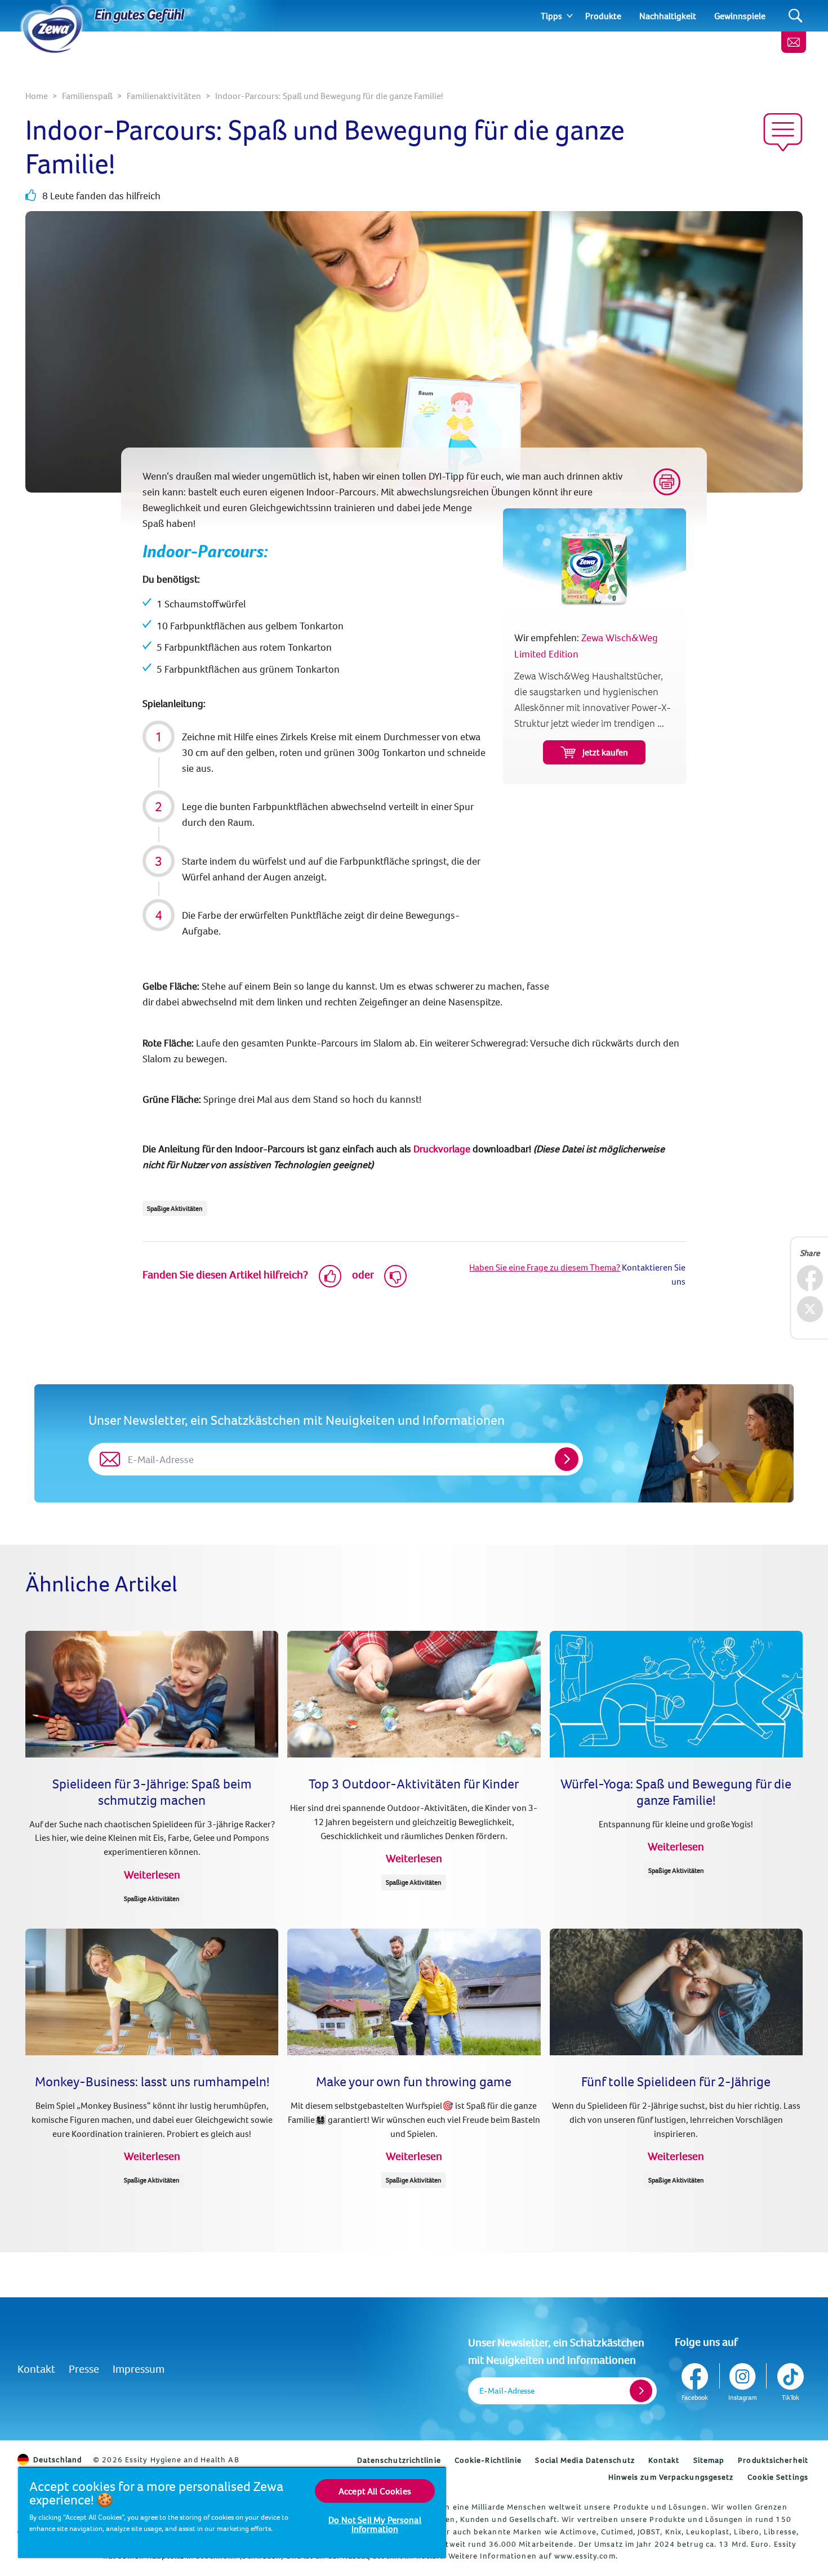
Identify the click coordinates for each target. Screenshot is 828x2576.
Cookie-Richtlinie (488, 2460)
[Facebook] (810, 1278)
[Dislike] (395, 1276)
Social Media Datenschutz (585, 2460)
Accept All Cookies (375, 2491)
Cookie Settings (778, 2477)
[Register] (641, 2391)
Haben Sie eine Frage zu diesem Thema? (545, 1267)
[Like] (330, 1276)
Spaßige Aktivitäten (175, 1208)
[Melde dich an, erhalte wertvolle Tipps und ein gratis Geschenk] (794, 42)
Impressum (139, 2369)
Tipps (551, 16)
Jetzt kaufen (605, 752)
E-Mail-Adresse (507, 2391)
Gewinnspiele (740, 16)
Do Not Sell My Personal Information (375, 2524)
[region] (232, 2512)
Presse (84, 2369)
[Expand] (570, 16)
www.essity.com (585, 2556)
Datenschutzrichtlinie (399, 2460)
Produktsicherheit (773, 2460)
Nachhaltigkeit (668, 16)
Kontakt (36, 2369)
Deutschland (57, 2459)
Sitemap (709, 2460)
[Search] (796, 16)
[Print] (667, 482)
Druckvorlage (442, 1149)
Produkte (603, 16)
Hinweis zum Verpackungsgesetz (671, 2477)
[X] (810, 1309)
